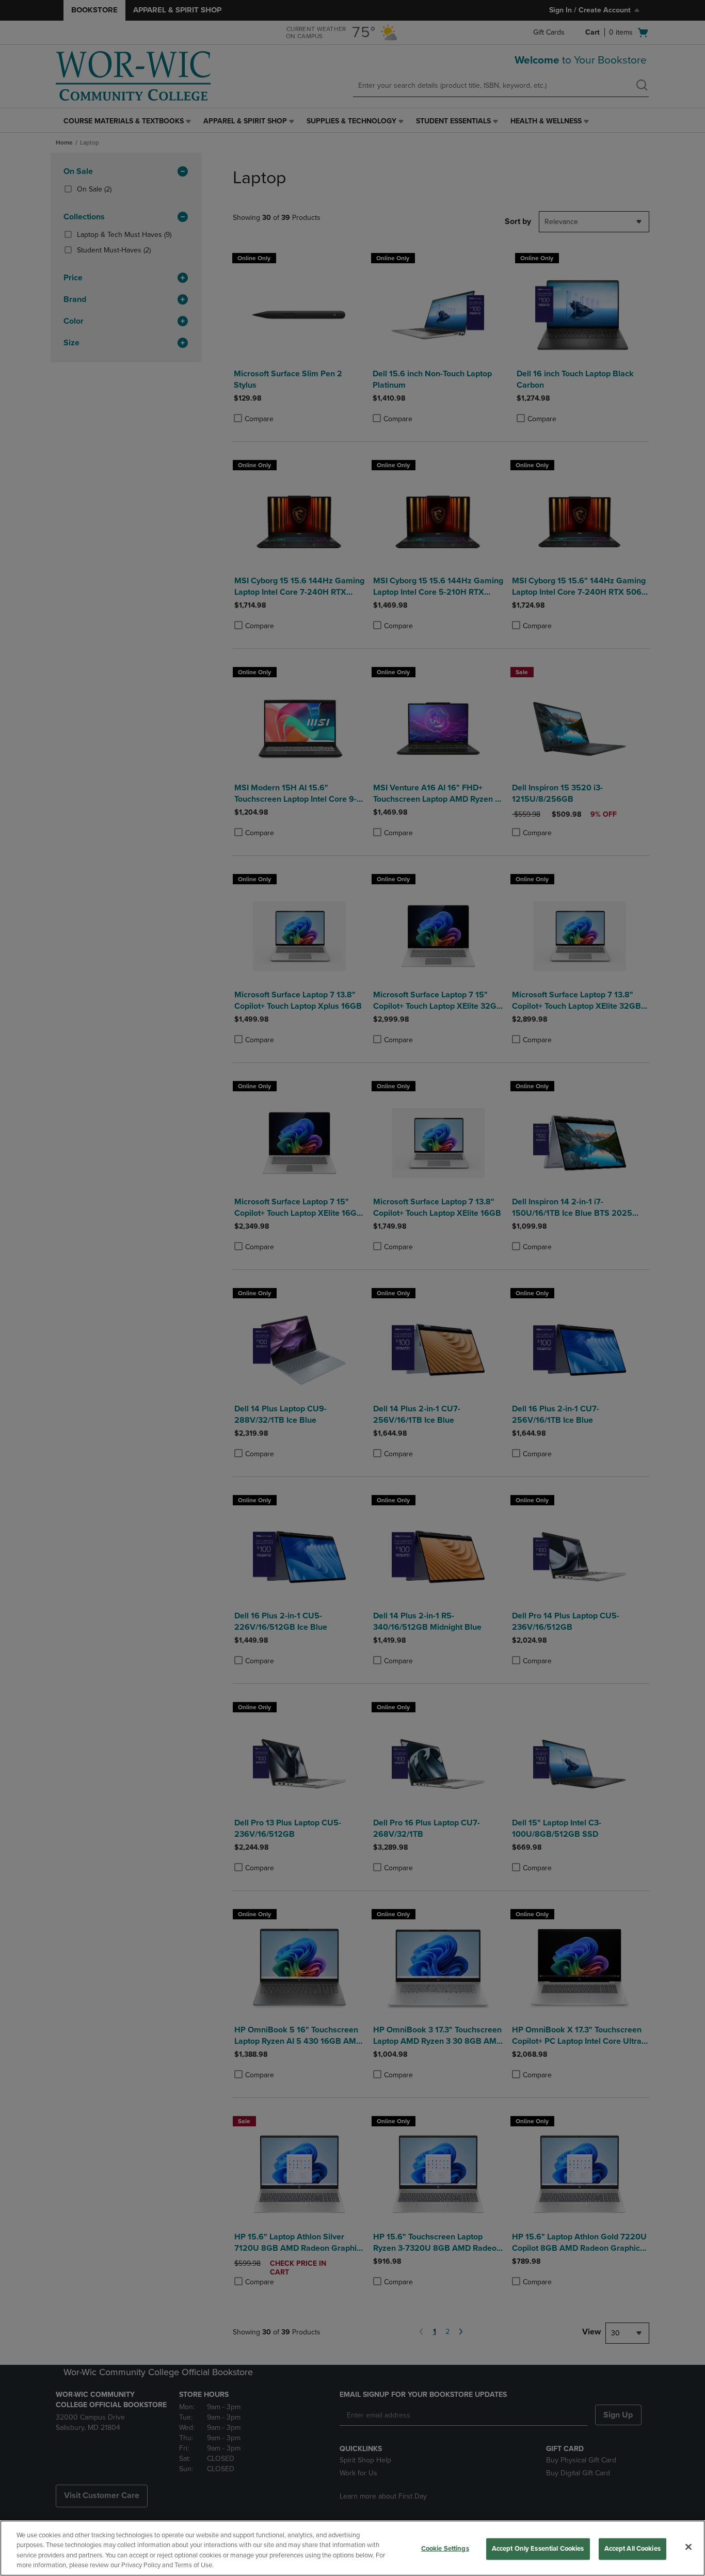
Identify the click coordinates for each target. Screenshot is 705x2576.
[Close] (688, 2547)
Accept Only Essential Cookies (538, 2549)
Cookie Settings (445, 2549)
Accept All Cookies (632, 2549)
